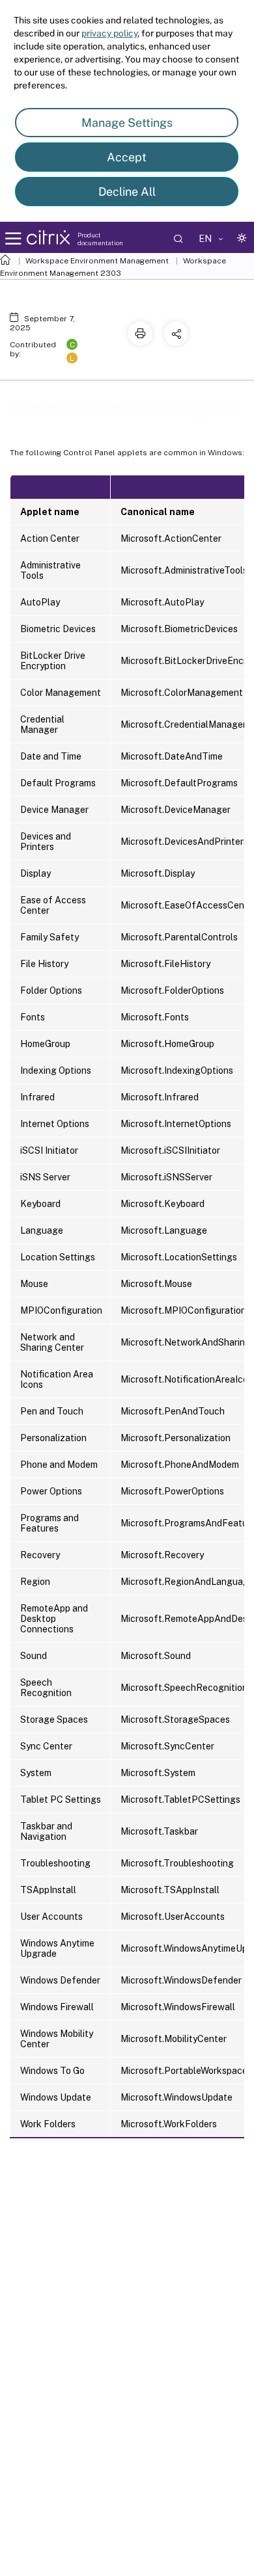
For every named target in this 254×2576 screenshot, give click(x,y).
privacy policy (109, 33)
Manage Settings (127, 123)
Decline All (127, 192)
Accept (127, 157)
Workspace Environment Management (97, 261)
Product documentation (100, 239)
